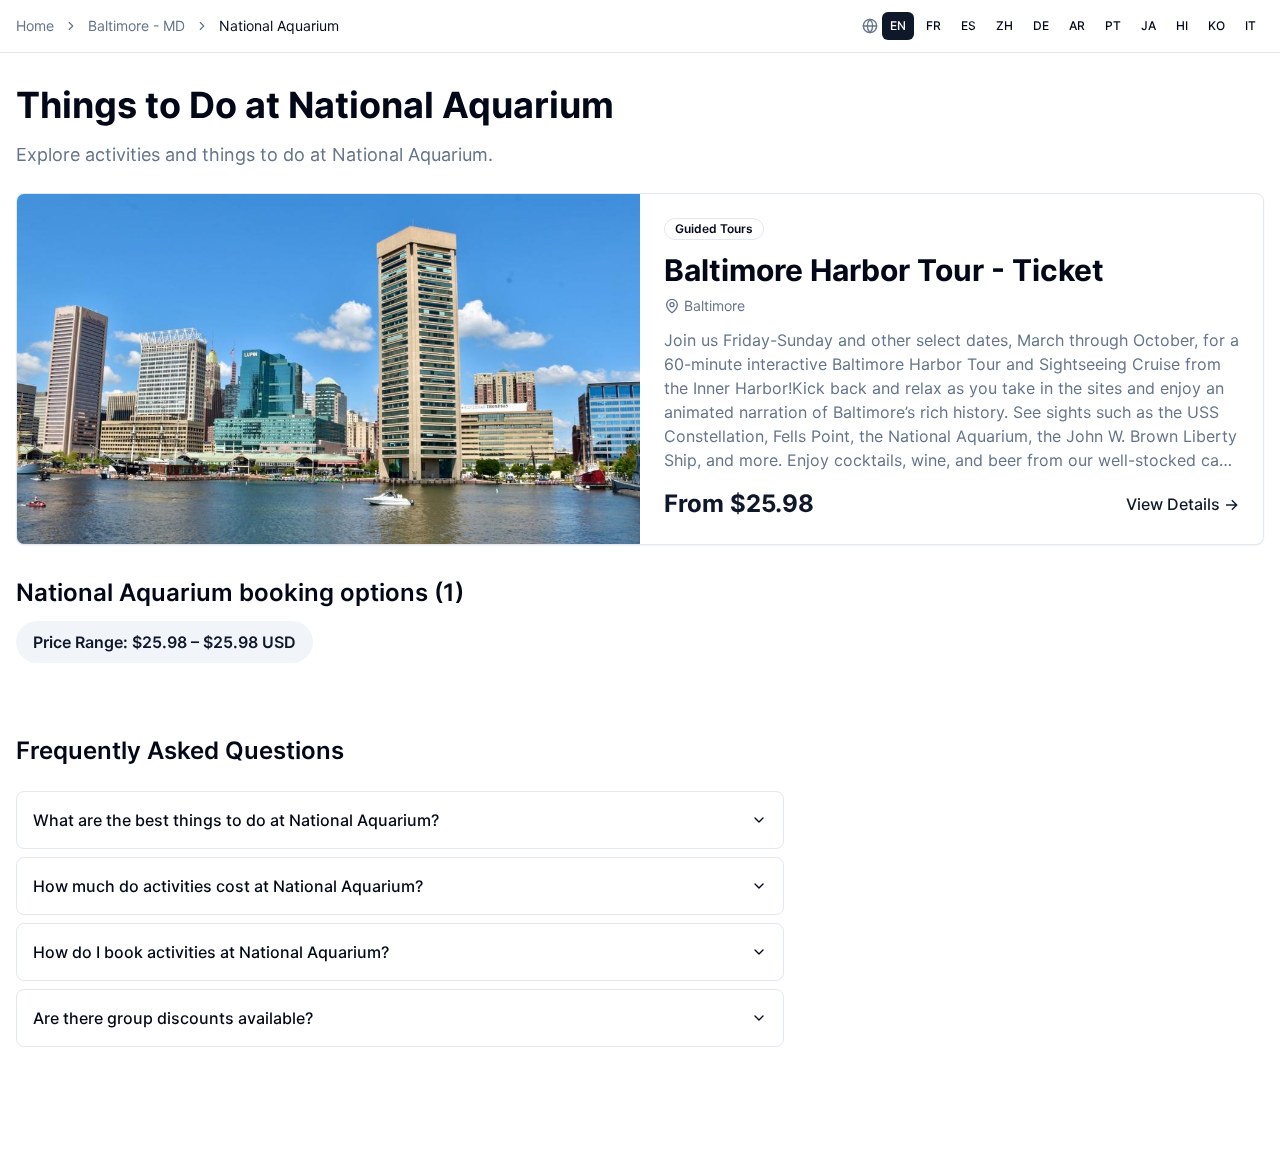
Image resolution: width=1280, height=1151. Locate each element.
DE (1041, 25)
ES (968, 25)
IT (1250, 25)
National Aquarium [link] (279, 25)
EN (898, 25)
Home (35, 25)
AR (1077, 25)
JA (1148, 25)
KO (1216, 25)
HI (1182, 25)
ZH (1004, 25)
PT (1113, 25)
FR (933, 25)
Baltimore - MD (136, 25)
